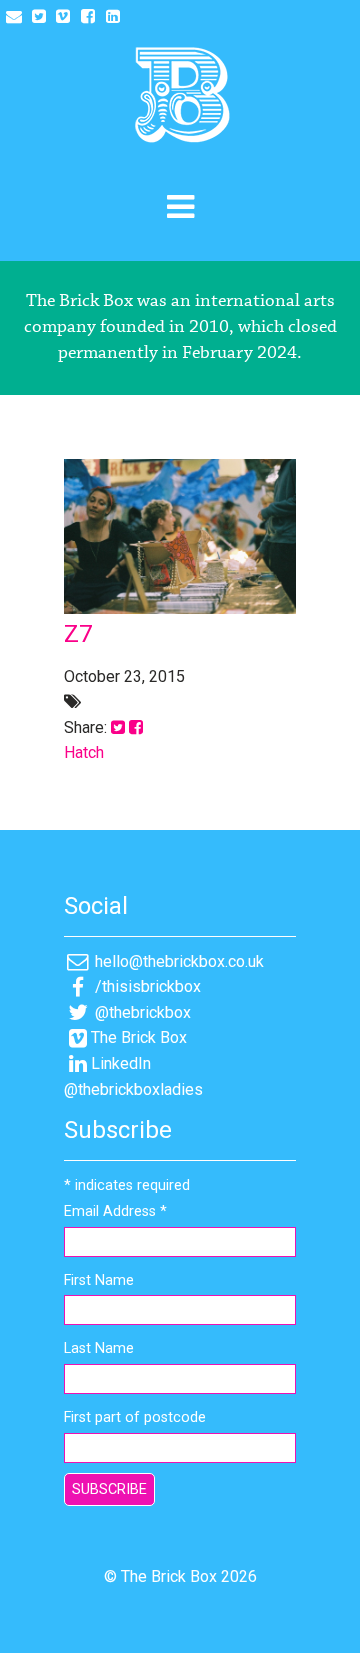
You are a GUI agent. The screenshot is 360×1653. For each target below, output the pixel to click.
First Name (99, 1280)
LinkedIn (121, 1063)
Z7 (78, 634)
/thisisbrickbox (146, 986)
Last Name (99, 1348)
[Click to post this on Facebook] (136, 727)
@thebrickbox (141, 1012)
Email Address (115, 1211)
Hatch (84, 752)
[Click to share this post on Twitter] (118, 727)
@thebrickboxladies (133, 1089)
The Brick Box (139, 1037)
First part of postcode (135, 1417)
